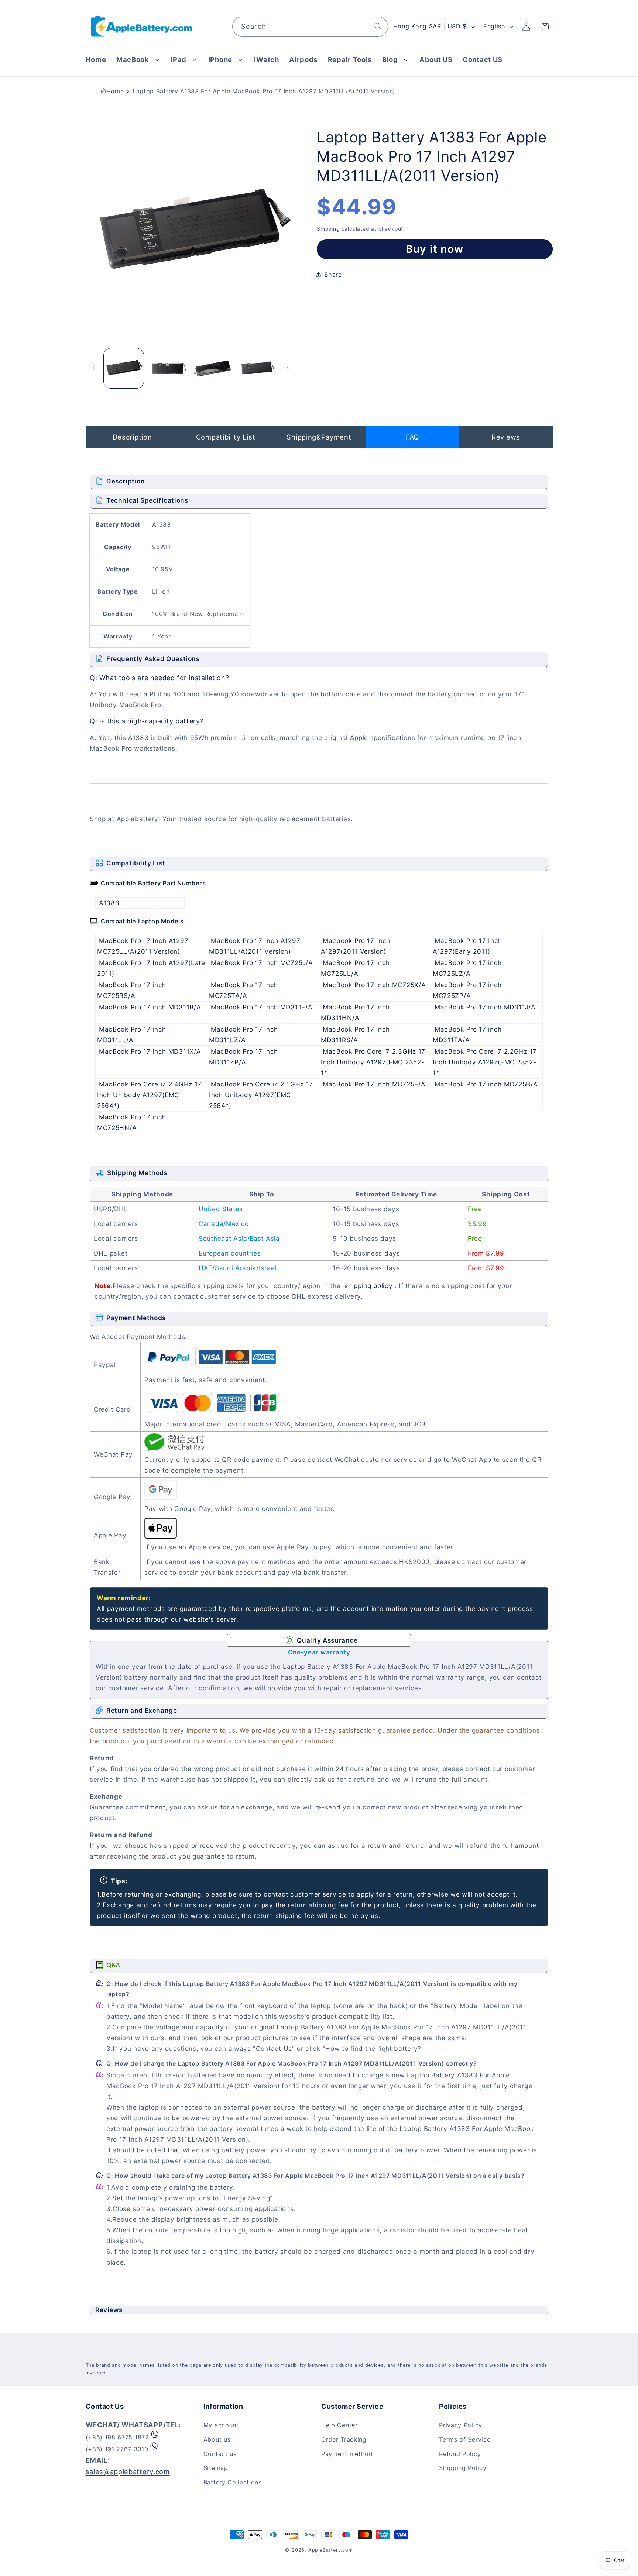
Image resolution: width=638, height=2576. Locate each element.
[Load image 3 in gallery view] (212, 368)
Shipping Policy (463, 2468)
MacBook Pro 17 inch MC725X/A (374, 985)
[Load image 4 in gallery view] (256, 368)
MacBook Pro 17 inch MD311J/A (485, 1007)
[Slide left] (94, 368)
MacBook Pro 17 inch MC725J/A (262, 963)
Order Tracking (344, 2439)
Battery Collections (233, 2482)
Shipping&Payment (319, 437)
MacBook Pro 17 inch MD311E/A (262, 1007)
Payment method (347, 2454)
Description (132, 437)
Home (115, 91)
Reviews (506, 437)
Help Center (339, 2425)
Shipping (328, 228)
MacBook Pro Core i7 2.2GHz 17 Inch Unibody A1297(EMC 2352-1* (485, 1062)
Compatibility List (226, 437)
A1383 (109, 903)
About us (217, 2439)
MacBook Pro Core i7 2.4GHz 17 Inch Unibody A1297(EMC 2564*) (149, 1095)
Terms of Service (465, 2439)
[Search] (378, 26)
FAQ (412, 437)
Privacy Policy (461, 2425)
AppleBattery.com (331, 2550)
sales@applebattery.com (128, 2472)
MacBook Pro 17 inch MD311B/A (150, 1007)
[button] (138, 60)
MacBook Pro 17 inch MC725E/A (374, 1084)
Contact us (220, 2454)
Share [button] (333, 275)
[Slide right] (288, 368)
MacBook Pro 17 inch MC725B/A (486, 1084)
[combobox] (310, 27)
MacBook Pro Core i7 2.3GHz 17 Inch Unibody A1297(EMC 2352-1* (373, 1062)
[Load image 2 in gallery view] (168, 368)
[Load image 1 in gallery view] (124, 368)
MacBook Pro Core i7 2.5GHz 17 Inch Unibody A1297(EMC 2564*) (261, 1095)
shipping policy (368, 1286)
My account (221, 2425)
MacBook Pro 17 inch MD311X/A (150, 1051)
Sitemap (216, 2468)
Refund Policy (460, 2454)
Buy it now (435, 249)
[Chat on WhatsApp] (155, 2437)
